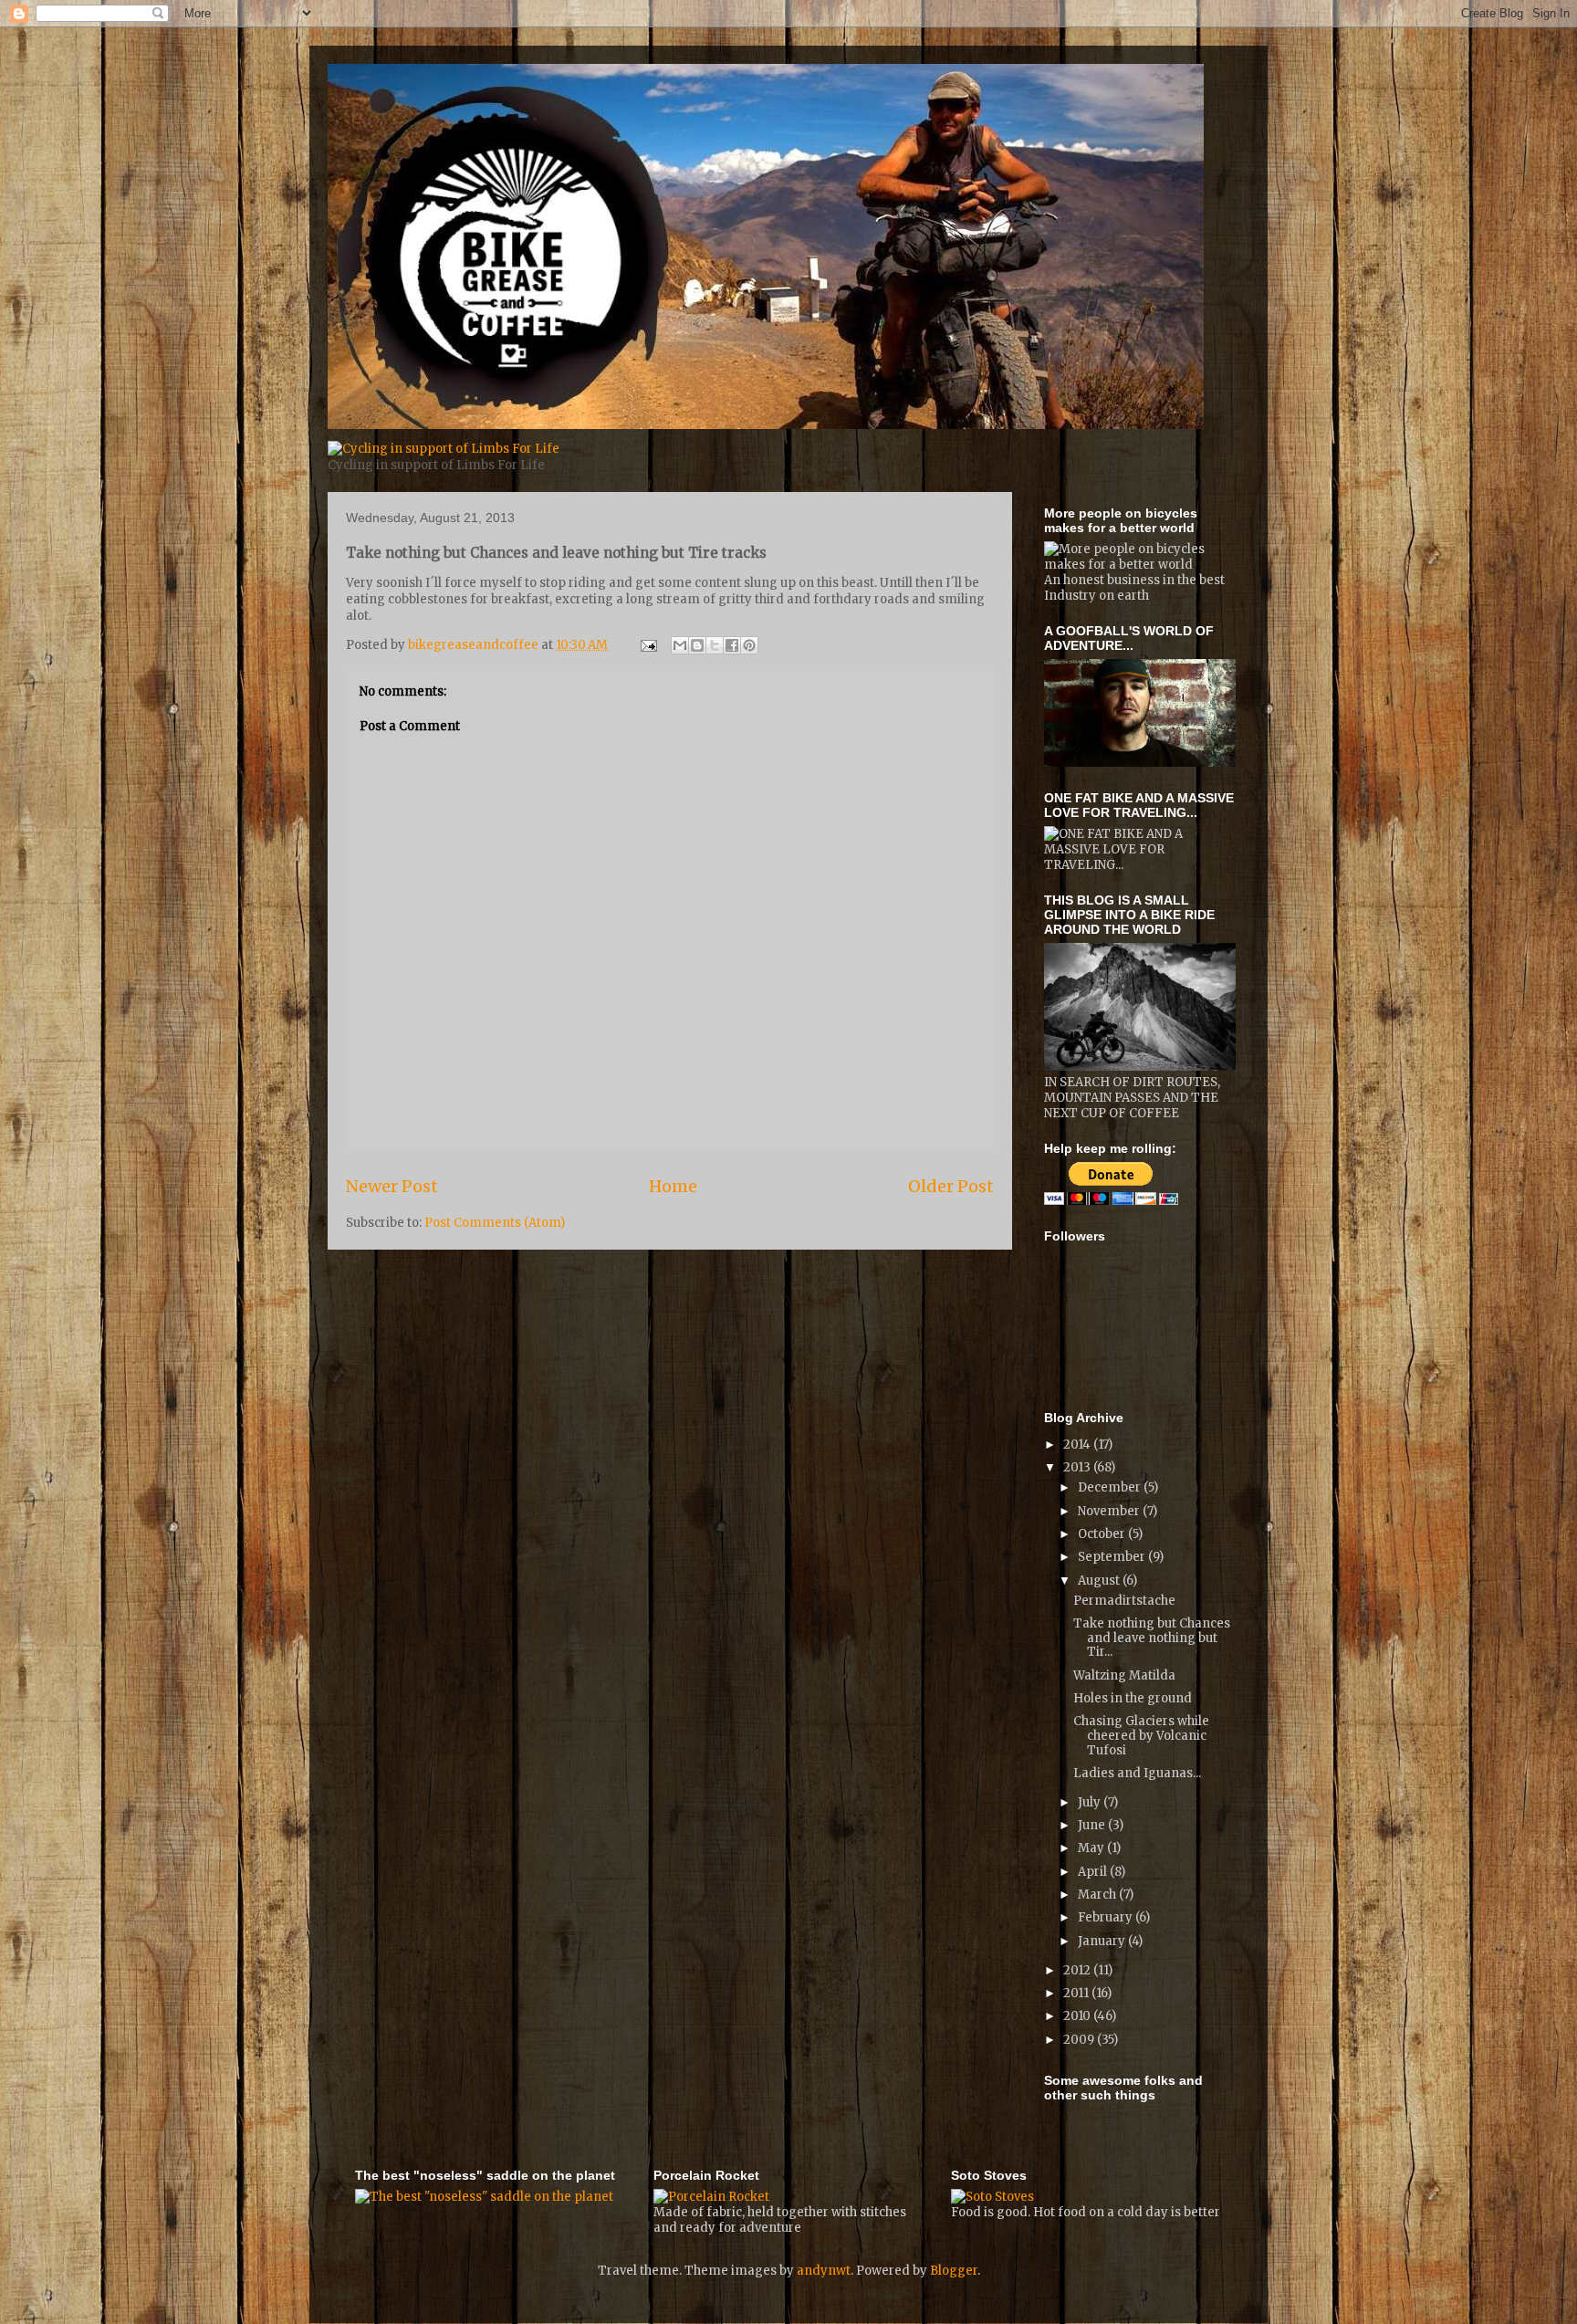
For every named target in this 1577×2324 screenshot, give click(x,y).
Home (673, 1186)
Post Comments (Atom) (495, 1223)
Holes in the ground (1133, 1698)
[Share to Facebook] (732, 645)
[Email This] (680, 645)
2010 (1078, 2016)
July (1091, 1802)
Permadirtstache (1124, 1601)
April (1094, 1872)
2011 (1077, 1993)
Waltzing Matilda (1124, 1675)
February (1107, 1917)
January (1103, 1941)
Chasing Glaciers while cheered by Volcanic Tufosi (1141, 1735)
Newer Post (392, 1186)
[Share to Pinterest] (749, 645)
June (1093, 1825)
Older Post (951, 1186)
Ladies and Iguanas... (1137, 1773)
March (1098, 1895)
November (1110, 1511)
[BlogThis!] (697, 645)
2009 (1080, 2040)
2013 (1078, 1467)
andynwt (824, 2271)
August (1100, 1581)
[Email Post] (647, 645)
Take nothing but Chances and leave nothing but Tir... (1152, 1638)
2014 (1078, 1445)
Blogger (954, 2271)
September (1113, 1557)
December (1111, 1487)
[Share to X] (715, 645)
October (1103, 1534)
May (1092, 1848)
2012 (1078, 1970)
